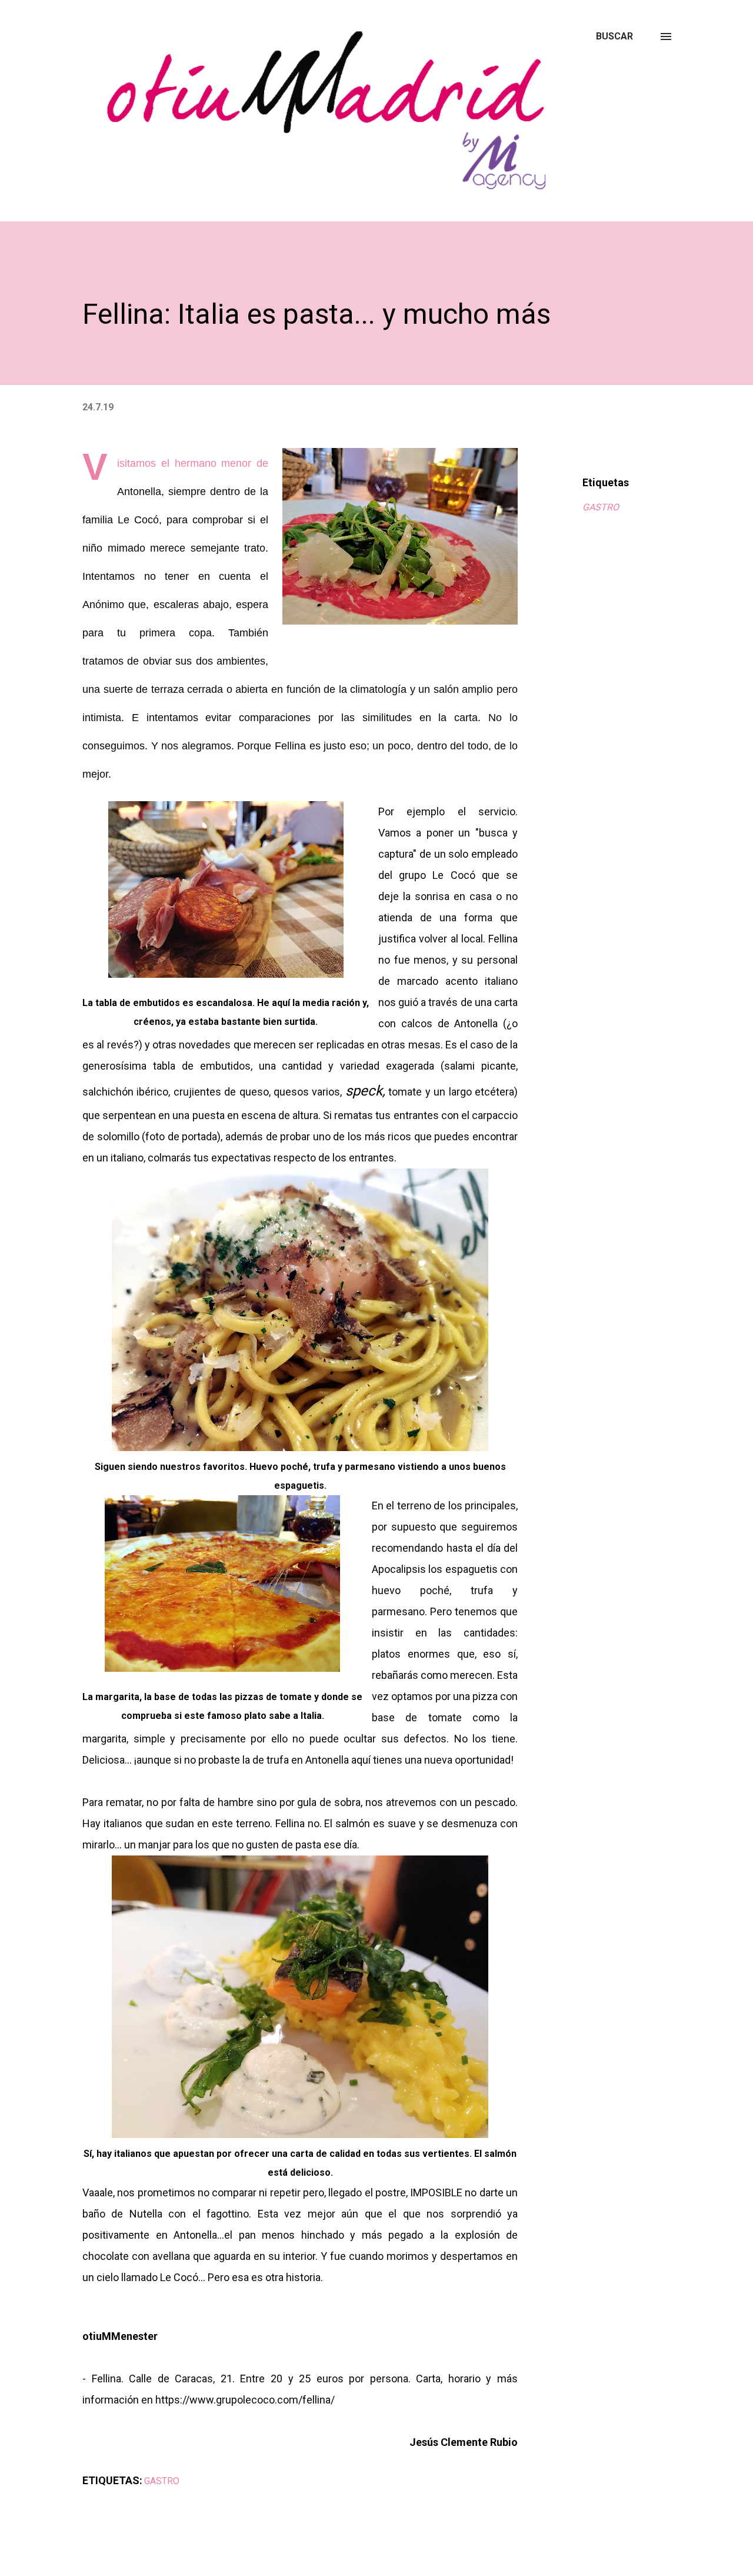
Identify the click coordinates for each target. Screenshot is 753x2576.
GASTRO (601, 507)
